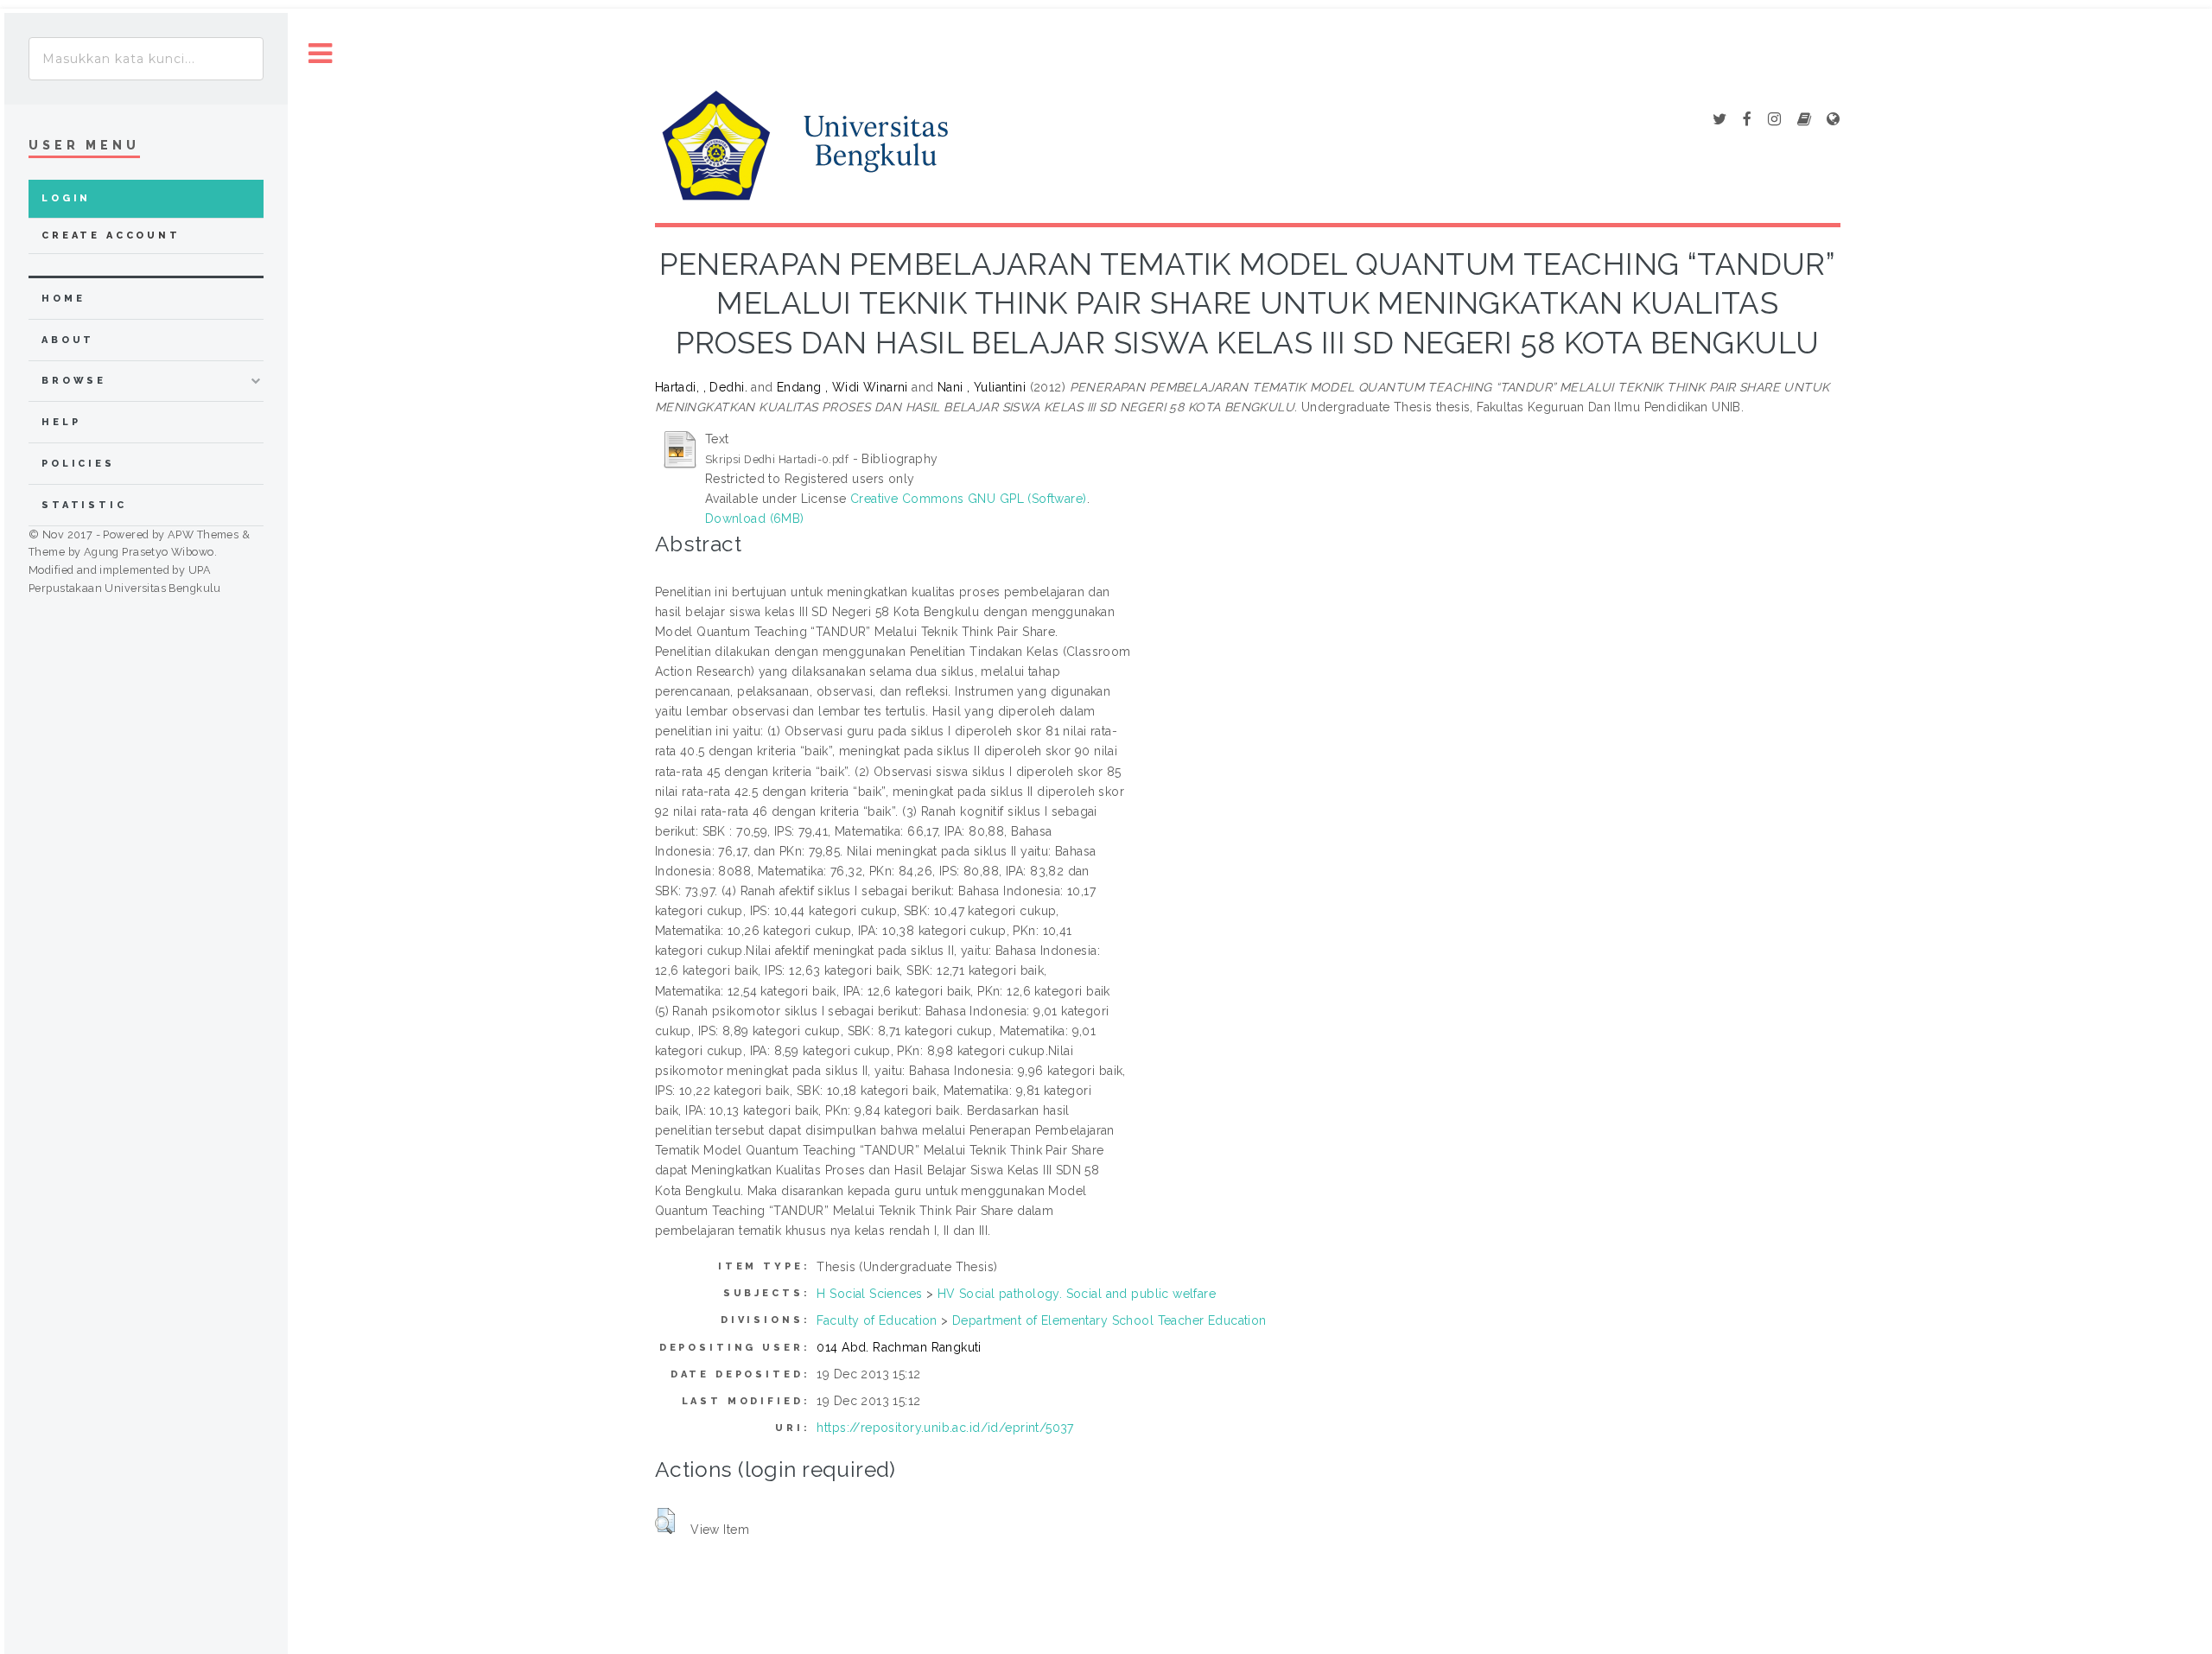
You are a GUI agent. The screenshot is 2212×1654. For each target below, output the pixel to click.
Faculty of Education (877, 1320)
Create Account (111, 235)
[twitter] (1719, 120)
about (68, 340)
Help (61, 422)
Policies (78, 464)
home (63, 299)
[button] (665, 1521)
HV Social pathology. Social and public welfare (1077, 1294)
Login (66, 198)
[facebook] (1747, 120)
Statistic (84, 505)
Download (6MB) (755, 518)
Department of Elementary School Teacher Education (1109, 1320)
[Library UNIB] (1833, 120)
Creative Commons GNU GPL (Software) (969, 499)
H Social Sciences (869, 1294)
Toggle (321, 54)
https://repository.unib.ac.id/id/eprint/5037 (945, 1428)
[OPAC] (1804, 120)
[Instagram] (1774, 120)
